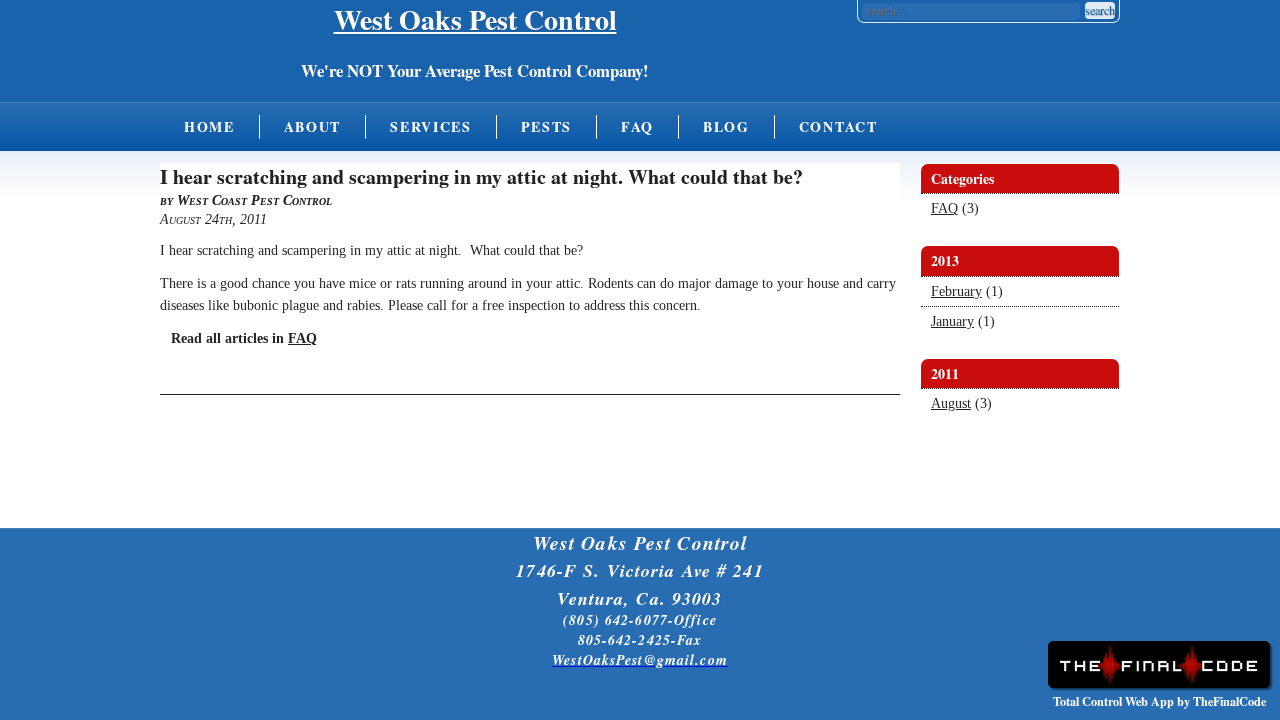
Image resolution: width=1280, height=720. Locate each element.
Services (430, 126)
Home (209, 126)
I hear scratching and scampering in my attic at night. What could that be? (481, 176)
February (956, 291)
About (312, 126)
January (952, 321)
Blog (726, 126)
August (951, 403)
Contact (838, 126)
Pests (546, 126)
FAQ (637, 126)
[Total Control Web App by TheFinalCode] (1159, 683)
